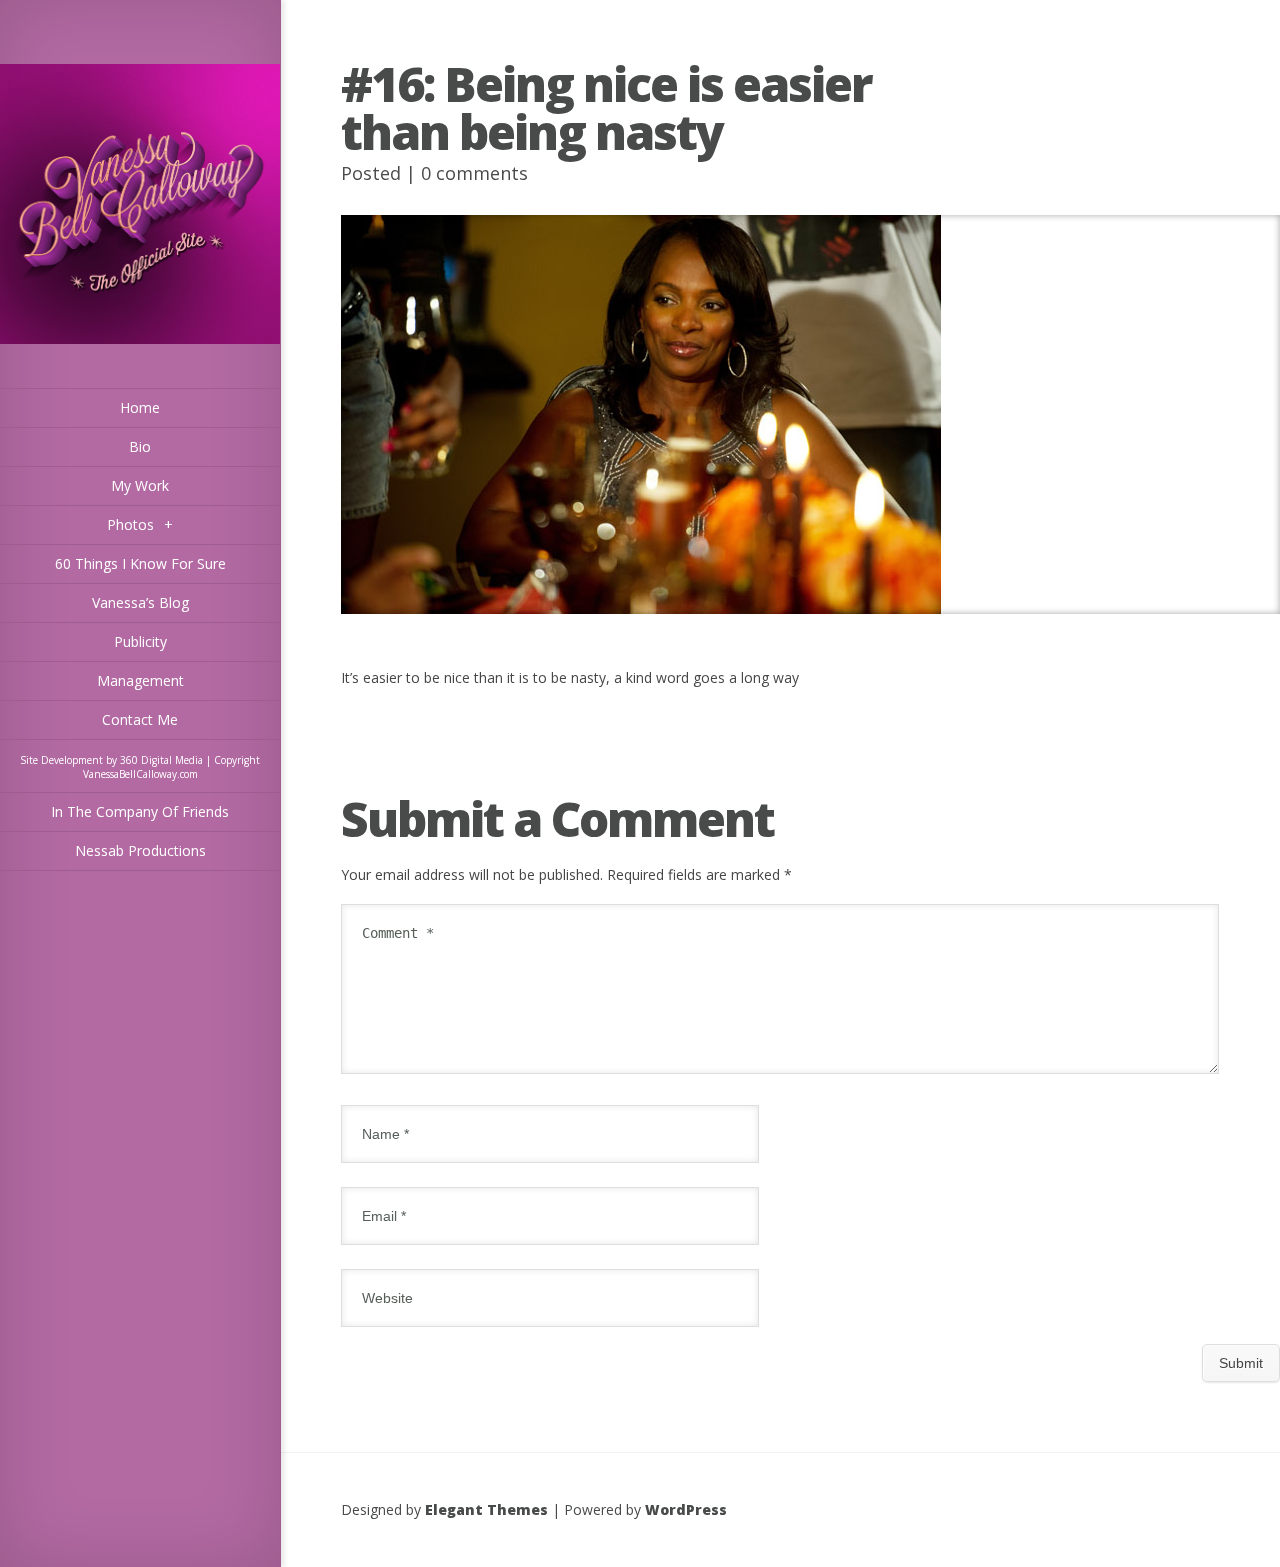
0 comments (474, 173)
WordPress (686, 1509)
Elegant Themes (486, 1509)
